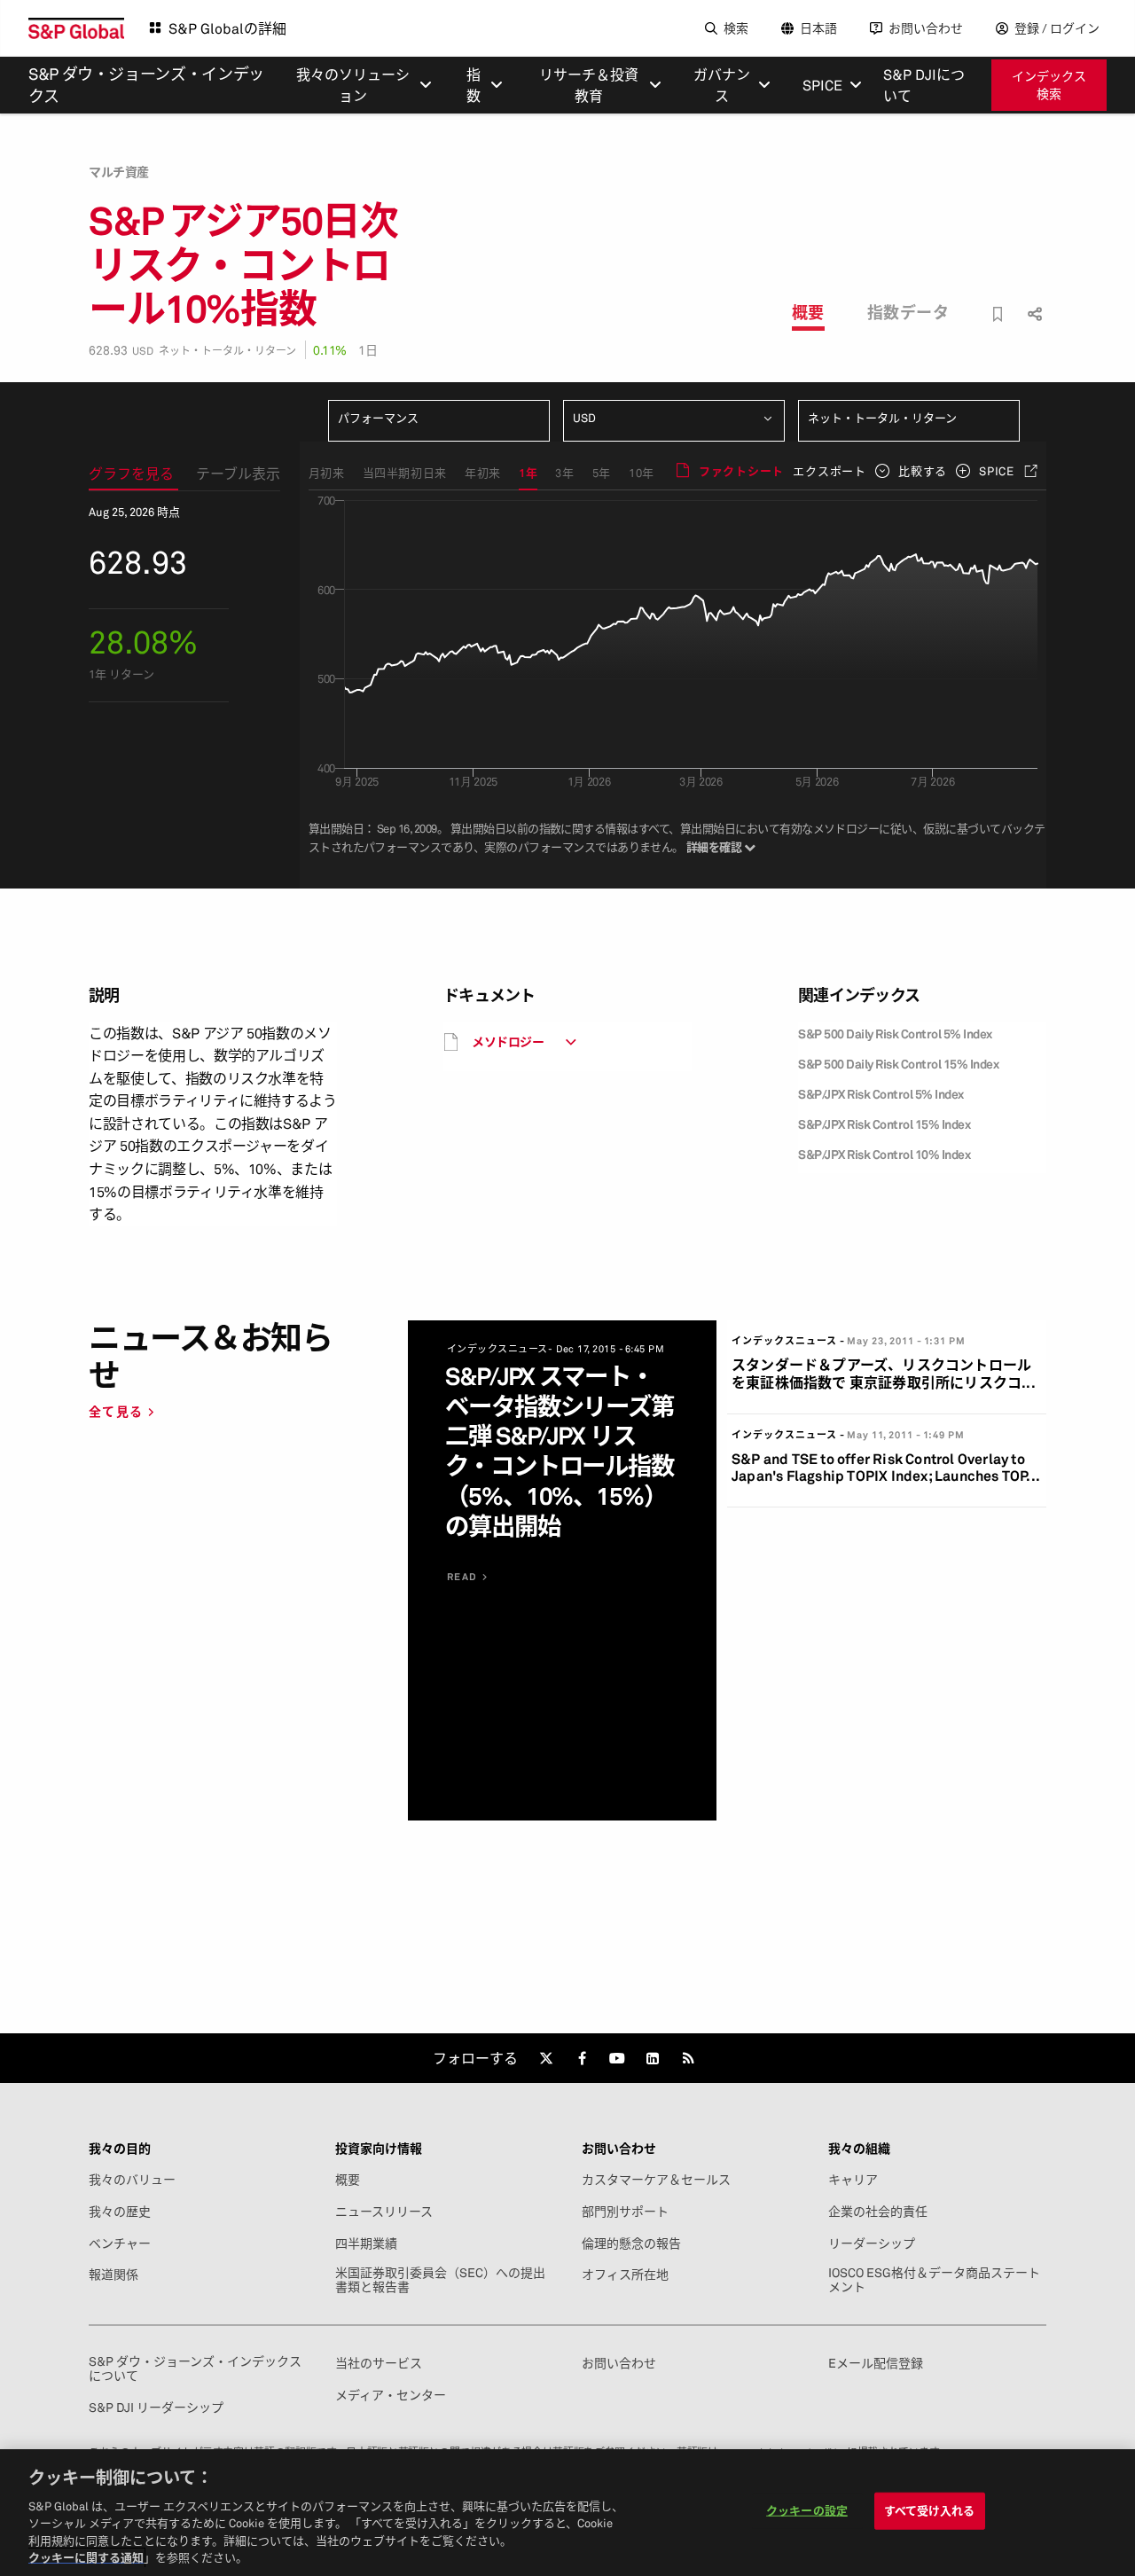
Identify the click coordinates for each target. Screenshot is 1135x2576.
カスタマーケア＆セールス (656, 2180)
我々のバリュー (132, 2180)
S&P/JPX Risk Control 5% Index (881, 1094)
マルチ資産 (119, 172)
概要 (808, 312)
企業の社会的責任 (878, 2212)
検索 (736, 28)
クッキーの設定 (807, 2510)
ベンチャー (120, 2243)
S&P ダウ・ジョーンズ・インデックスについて (195, 2369)
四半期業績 (366, 2243)
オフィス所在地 (625, 2275)
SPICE (997, 471)
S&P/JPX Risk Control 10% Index (884, 1154)
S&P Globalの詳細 (227, 28)
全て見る (116, 1411)
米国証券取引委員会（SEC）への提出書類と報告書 (440, 2280)
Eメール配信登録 (876, 2363)
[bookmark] (998, 314)
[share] (1033, 298)
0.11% (330, 350)
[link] (546, 2058)
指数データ (908, 312)
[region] (567, 2513)
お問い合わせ (926, 28)
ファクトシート (741, 471)
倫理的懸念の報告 (631, 2243)
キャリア (853, 2180)
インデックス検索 (1049, 85)
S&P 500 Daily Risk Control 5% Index (895, 1034)
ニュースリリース (384, 2212)
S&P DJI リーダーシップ (156, 2408)
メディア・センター (391, 2395)
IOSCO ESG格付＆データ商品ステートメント (934, 2280)
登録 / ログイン (1057, 28)
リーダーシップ (872, 2243)
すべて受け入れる (930, 2510)
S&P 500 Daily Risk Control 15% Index (898, 1064)
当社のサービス (379, 2363)
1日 (368, 350)
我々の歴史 (120, 2212)
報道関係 (113, 2275)
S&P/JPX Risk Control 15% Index (884, 1124)
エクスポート (830, 471)
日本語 (818, 28)
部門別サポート (625, 2212)
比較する (923, 471)
